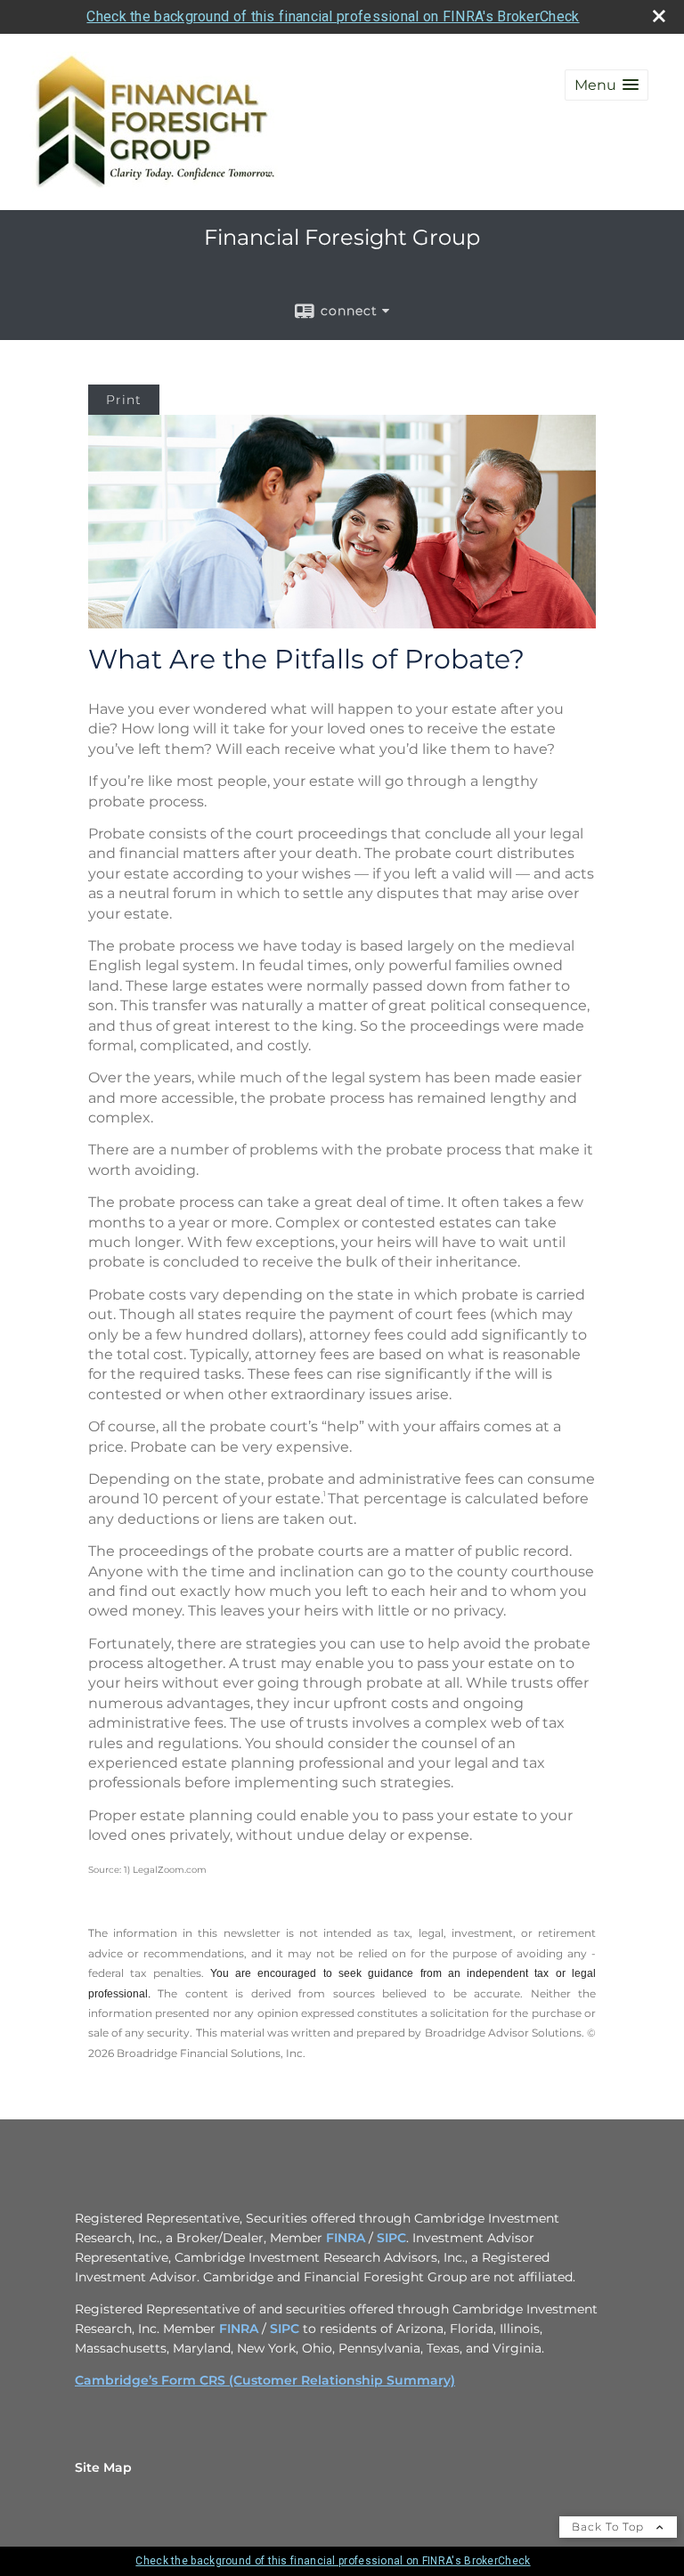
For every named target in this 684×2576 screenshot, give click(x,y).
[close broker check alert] (659, 16)
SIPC (391, 2238)
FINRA (346, 2238)
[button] (607, 85)
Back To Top (610, 2527)
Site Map (103, 2467)
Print (124, 400)
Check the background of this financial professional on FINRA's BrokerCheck (333, 16)
